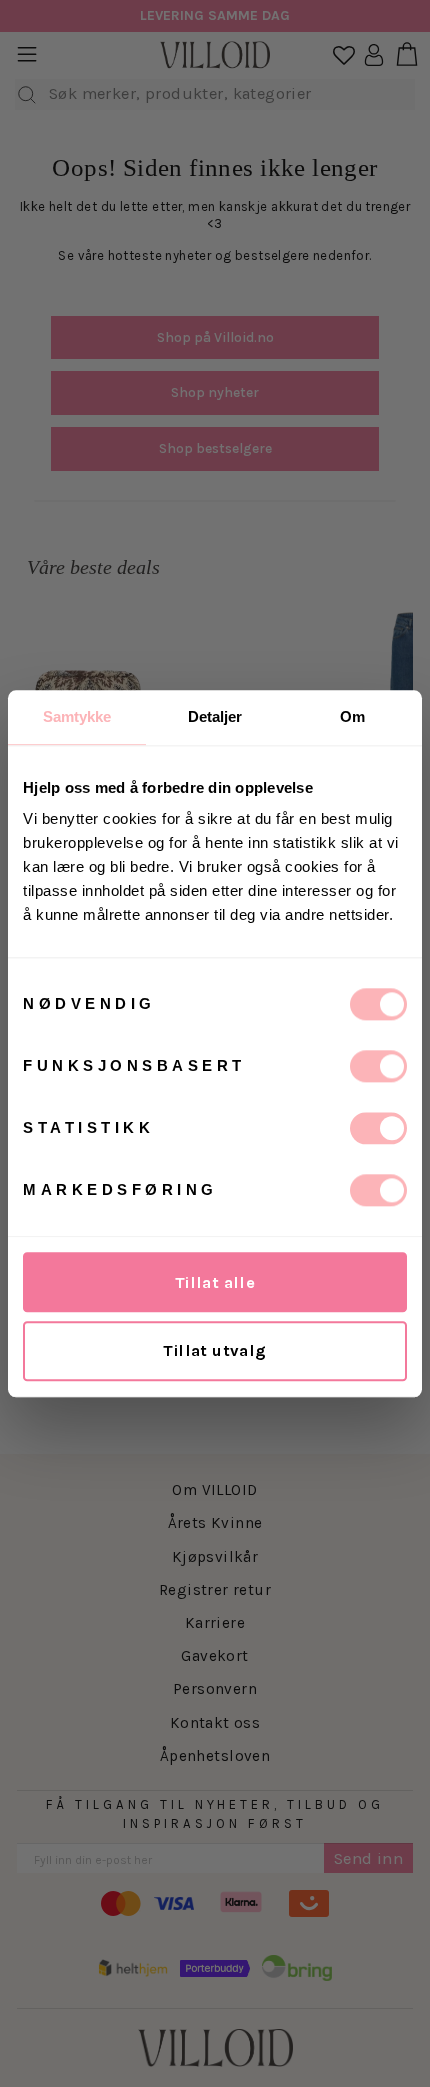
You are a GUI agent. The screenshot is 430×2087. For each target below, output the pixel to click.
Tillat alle (215, 1282)
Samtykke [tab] (77, 716)
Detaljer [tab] (215, 716)
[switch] (378, 1066)
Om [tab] (352, 716)
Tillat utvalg (214, 1350)
